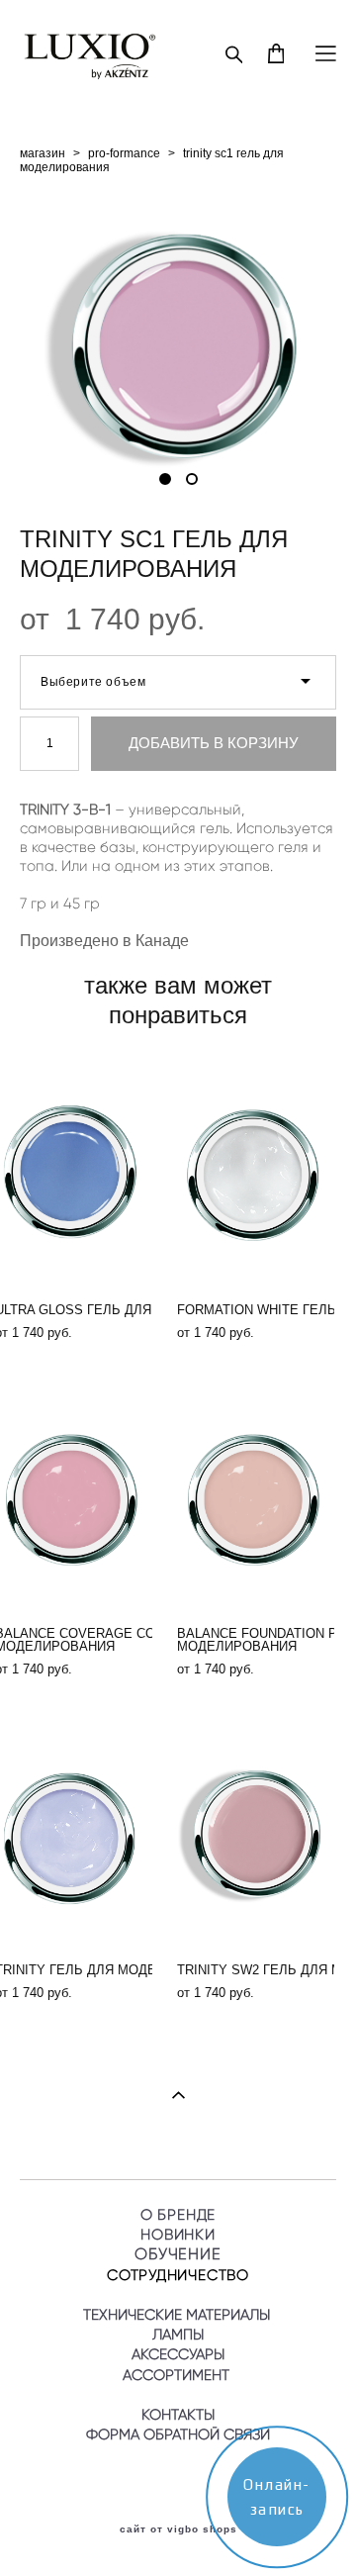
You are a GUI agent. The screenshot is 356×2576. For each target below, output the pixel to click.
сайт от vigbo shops (178, 2529)
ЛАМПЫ (178, 2335)
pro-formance (124, 153)
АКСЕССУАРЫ (178, 2354)
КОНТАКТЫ (178, 2415)
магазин (43, 153)
